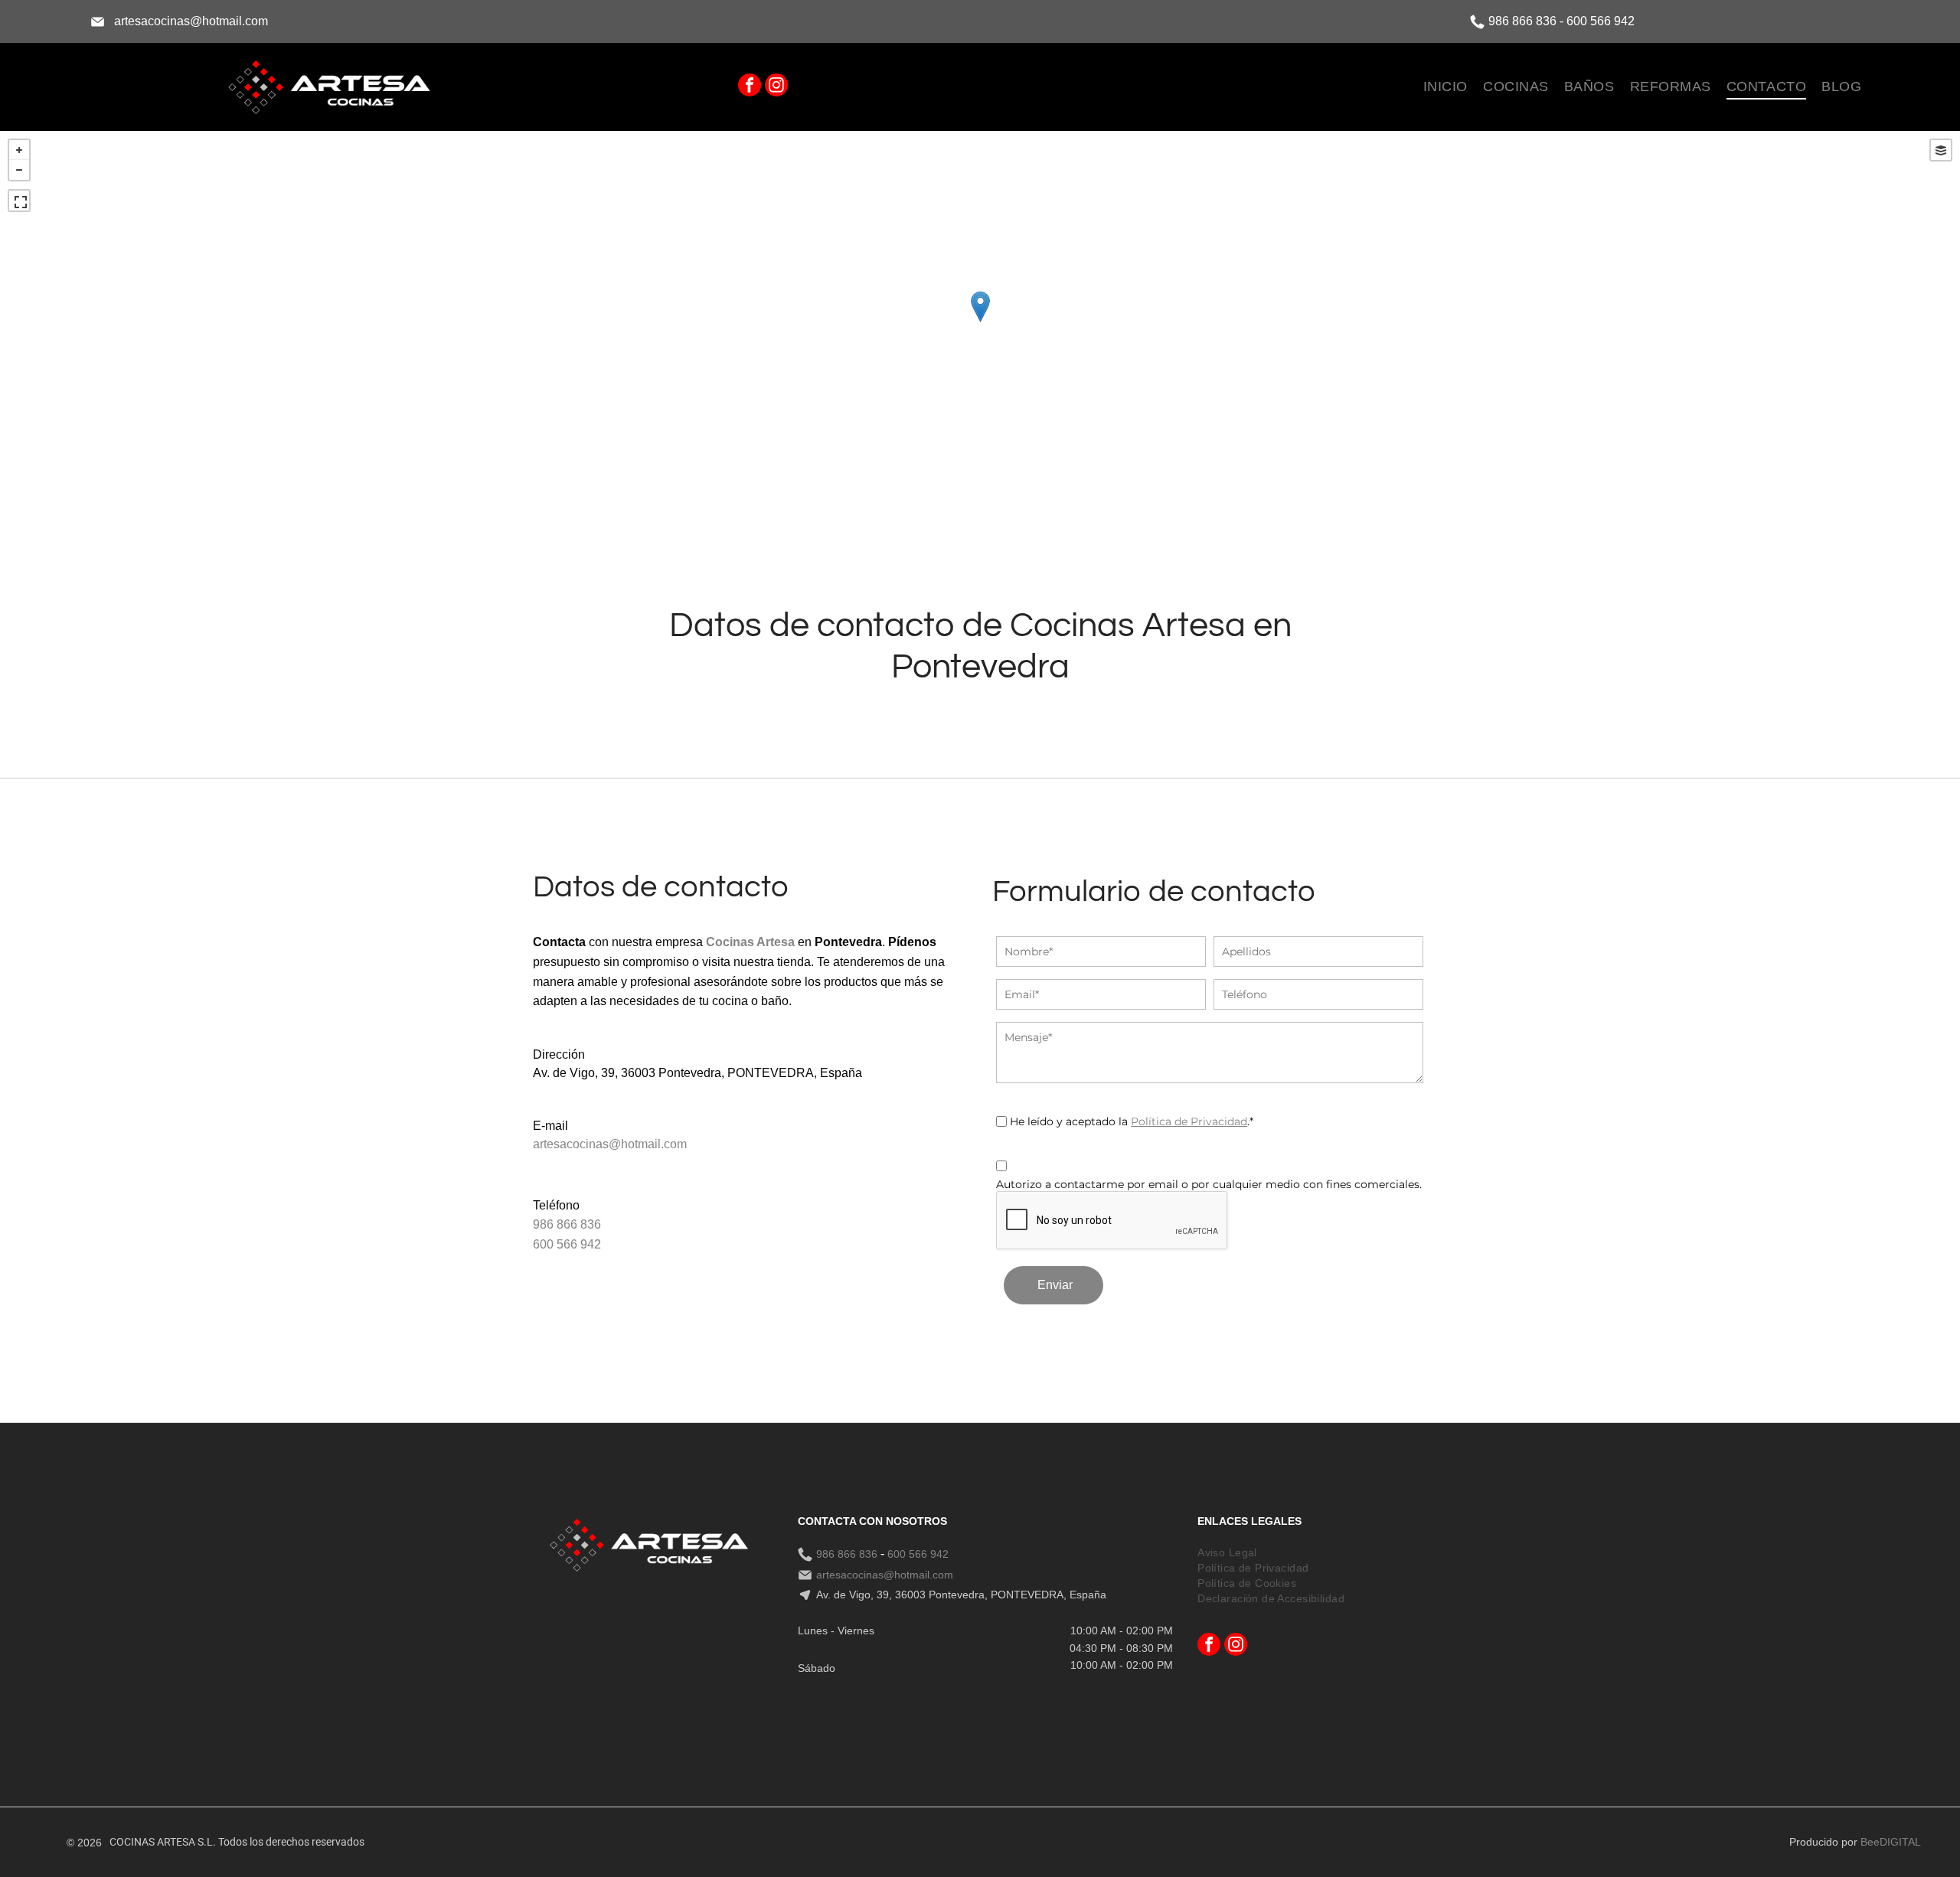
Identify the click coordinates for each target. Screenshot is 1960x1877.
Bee (1870, 1842)
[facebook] (750, 87)
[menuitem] (1445, 87)
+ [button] (19, 150)
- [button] (19, 170)
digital (1900, 1842)
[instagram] (776, 87)
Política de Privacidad (1189, 1121)
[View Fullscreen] (19, 201)
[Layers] (1941, 150)
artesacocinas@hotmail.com (191, 21)
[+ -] (980, 322)
